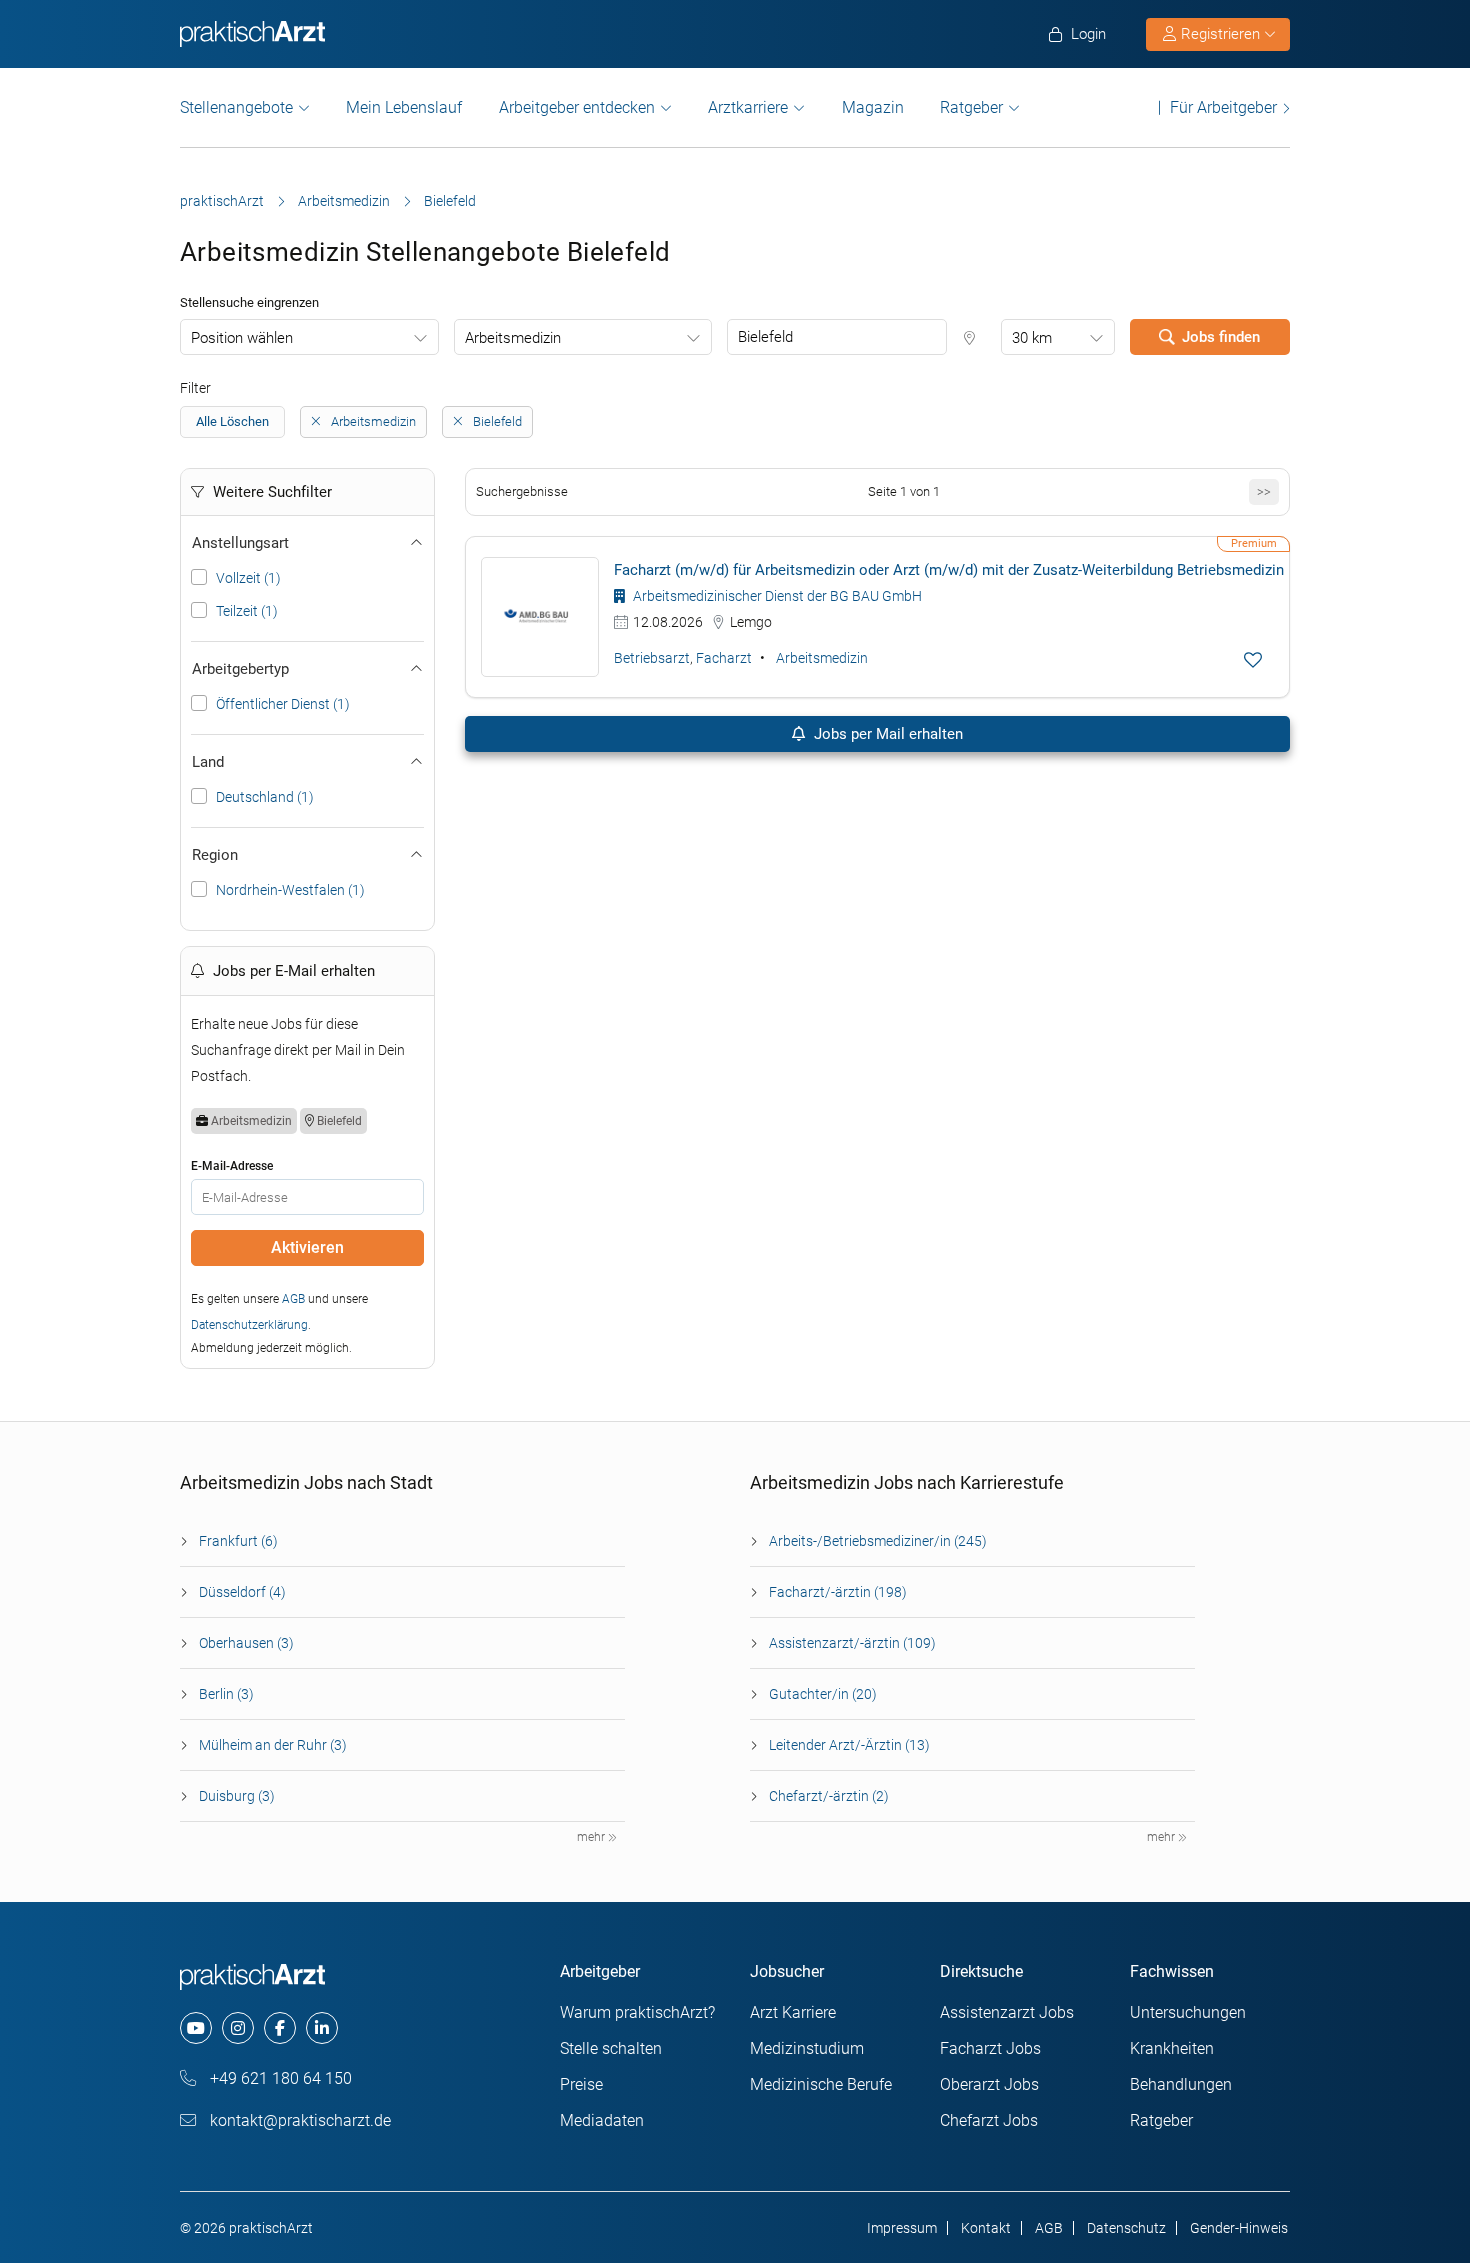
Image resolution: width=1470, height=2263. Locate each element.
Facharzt (724, 658)
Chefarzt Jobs (989, 2120)
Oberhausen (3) (246, 1643)
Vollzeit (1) (248, 578)
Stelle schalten (611, 2048)
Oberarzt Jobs (989, 2084)
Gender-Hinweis (1239, 2228)
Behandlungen (1181, 2084)
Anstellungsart (240, 543)
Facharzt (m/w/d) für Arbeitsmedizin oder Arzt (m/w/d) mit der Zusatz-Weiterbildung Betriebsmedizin (949, 570)
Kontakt (986, 2228)
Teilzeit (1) (247, 611)
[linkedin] (322, 2028)
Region (215, 855)
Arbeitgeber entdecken (577, 107)
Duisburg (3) (237, 1796)
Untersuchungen (1188, 2012)
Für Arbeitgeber (1223, 107)
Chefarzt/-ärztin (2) (829, 1796)
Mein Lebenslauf (404, 107)
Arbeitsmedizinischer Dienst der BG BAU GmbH (776, 596)
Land (208, 762)
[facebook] (280, 2028)
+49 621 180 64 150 (279, 2078)
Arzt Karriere (793, 2012)
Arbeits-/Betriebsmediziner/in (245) (878, 1541)
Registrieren (1220, 34)
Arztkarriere (748, 107)
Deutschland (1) (265, 797)
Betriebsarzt (652, 658)
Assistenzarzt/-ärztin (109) (852, 1643)
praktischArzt (222, 201)
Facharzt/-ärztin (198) (838, 1592)
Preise (581, 2084)
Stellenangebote (236, 107)
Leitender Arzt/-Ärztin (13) (849, 1745)
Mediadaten (602, 2120)
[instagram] (238, 2028)
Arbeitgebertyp (240, 669)
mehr (592, 1837)
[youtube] (196, 2028)
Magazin (873, 107)
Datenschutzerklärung (249, 1325)
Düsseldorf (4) (242, 1592)
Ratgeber (971, 107)
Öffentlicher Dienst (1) (283, 704)
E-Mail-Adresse (232, 1166)
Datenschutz (1126, 2228)
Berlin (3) (226, 1694)
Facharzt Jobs (990, 2048)
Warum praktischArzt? (637, 2012)
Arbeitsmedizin (344, 201)
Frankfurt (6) (238, 1541)
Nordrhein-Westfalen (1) (290, 890)
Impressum (902, 2228)
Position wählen (242, 338)
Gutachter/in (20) (823, 1694)
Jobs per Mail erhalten (886, 734)
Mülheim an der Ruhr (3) (273, 1745)
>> (1264, 491)
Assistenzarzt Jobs (1007, 2012)
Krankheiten (1172, 2048)
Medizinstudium (807, 2048)
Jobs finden (1221, 337)
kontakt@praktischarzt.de (298, 2120)
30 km (1032, 338)
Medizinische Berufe (821, 2084)
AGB (293, 1299)
